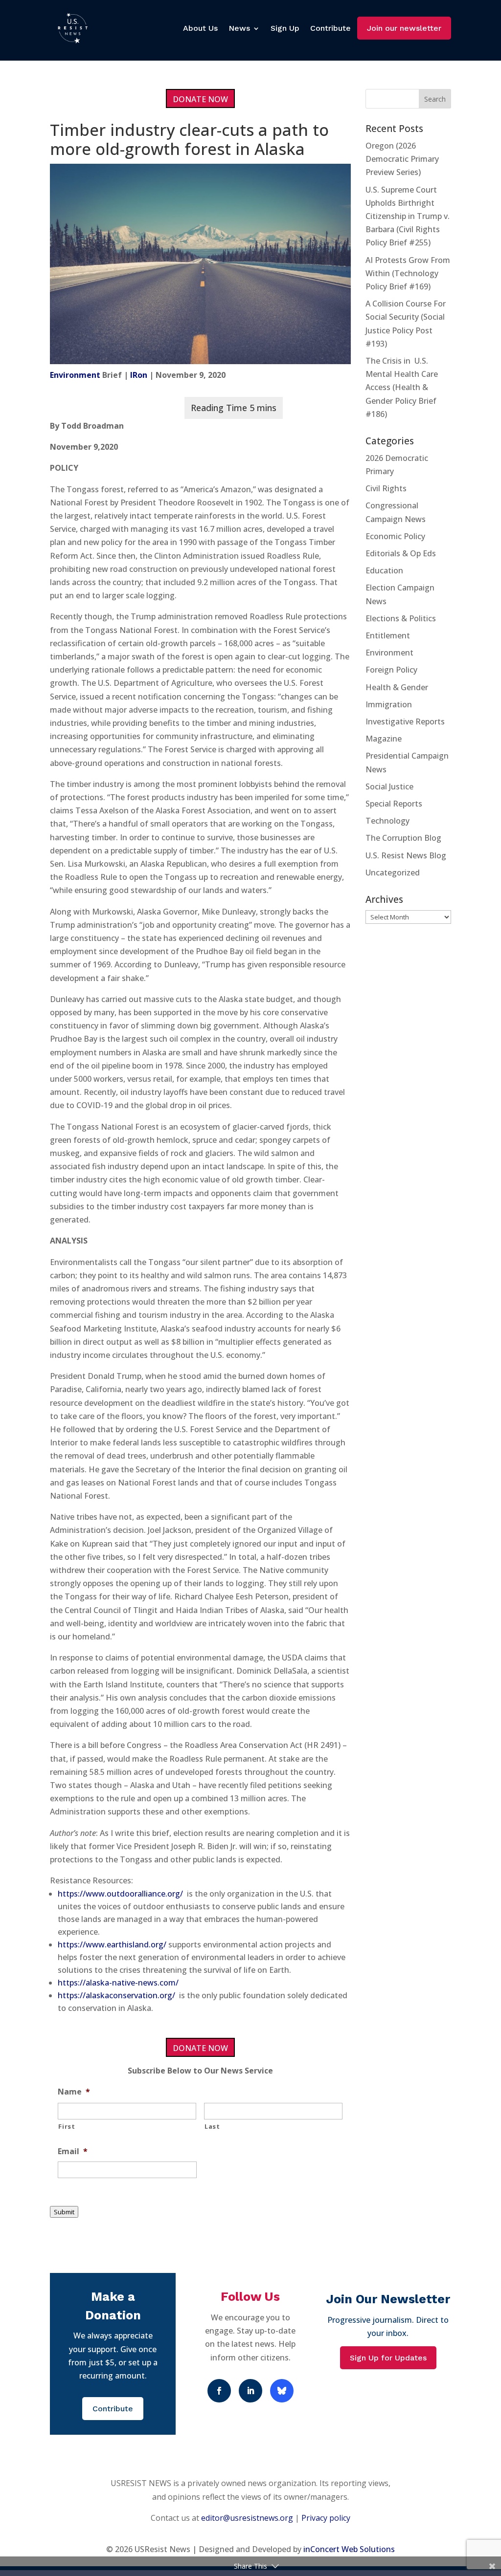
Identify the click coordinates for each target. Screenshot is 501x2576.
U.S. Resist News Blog (406, 855)
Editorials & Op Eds (401, 553)
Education (384, 570)
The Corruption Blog (403, 838)
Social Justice (389, 786)
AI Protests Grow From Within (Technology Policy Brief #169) (408, 273)
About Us (200, 28)
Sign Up (285, 28)
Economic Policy (395, 536)
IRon (139, 375)
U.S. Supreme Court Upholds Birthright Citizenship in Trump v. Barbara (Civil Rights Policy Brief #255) (408, 216)
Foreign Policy (391, 670)
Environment (75, 375)
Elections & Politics (401, 618)
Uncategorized (393, 873)
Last (212, 2126)
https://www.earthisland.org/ (112, 1944)
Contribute (330, 28)
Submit (64, 2212)
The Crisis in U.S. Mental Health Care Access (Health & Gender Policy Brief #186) (402, 387)
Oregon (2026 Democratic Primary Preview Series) (402, 159)
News (239, 28)
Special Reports (394, 804)
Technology (387, 821)
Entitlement (388, 635)
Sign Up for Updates (388, 2358)
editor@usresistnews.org (247, 2518)
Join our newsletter (404, 28)
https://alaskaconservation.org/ (116, 1995)
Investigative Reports (405, 721)
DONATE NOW (200, 99)
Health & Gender (397, 687)
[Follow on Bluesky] (282, 2391)
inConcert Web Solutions (349, 2549)
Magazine (384, 739)
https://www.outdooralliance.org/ (120, 1894)
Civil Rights (386, 488)
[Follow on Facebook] (219, 2391)
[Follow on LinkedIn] (250, 2391)
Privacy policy (326, 2518)
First (67, 2126)
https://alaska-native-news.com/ (118, 1983)
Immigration (389, 704)
